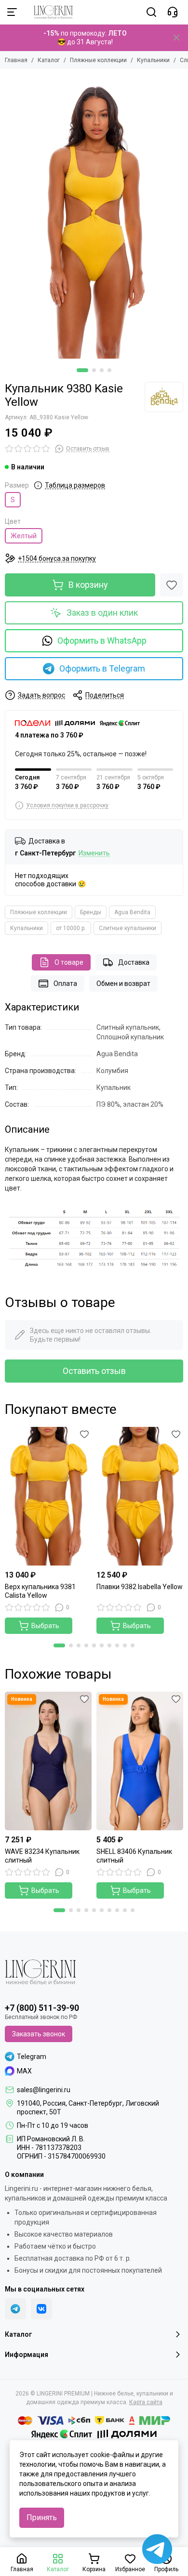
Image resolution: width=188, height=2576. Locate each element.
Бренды (91, 912)
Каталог (49, 60)
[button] (82, 370)
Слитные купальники (128, 928)
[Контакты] (173, 12)
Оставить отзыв (94, 1371)
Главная (16, 60)
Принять (42, 2518)
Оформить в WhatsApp (102, 641)
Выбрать (45, 1626)
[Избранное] (172, 585)
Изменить (94, 853)
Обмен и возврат (123, 984)
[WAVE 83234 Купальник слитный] (48, 1761)
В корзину (88, 585)
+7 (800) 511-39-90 (42, 2008)
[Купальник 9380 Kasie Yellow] (94, 216)
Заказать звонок (39, 2034)
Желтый (24, 536)
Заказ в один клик (102, 613)
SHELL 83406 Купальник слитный (134, 1856)
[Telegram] (15, 2309)
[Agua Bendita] (164, 397)
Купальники (153, 60)
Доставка (134, 962)
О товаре (69, 962)
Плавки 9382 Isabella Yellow (140, 1587)
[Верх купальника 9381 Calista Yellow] (48, 1496)
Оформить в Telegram (102, 668)
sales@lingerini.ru (44, 2090)
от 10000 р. (71, 928)
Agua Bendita (132, 912)
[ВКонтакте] (41, 2309)
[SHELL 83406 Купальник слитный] (140, 1761)
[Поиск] (151, 12)
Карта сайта (146, 2402)
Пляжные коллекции (98, 60)
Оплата (65, 984)
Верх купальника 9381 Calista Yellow (40, 1591)
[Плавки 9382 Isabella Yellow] (140, 1496)
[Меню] (12, 12)
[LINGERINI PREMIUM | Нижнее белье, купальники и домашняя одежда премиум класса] (48, 12)
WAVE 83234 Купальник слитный (42, 1856)
